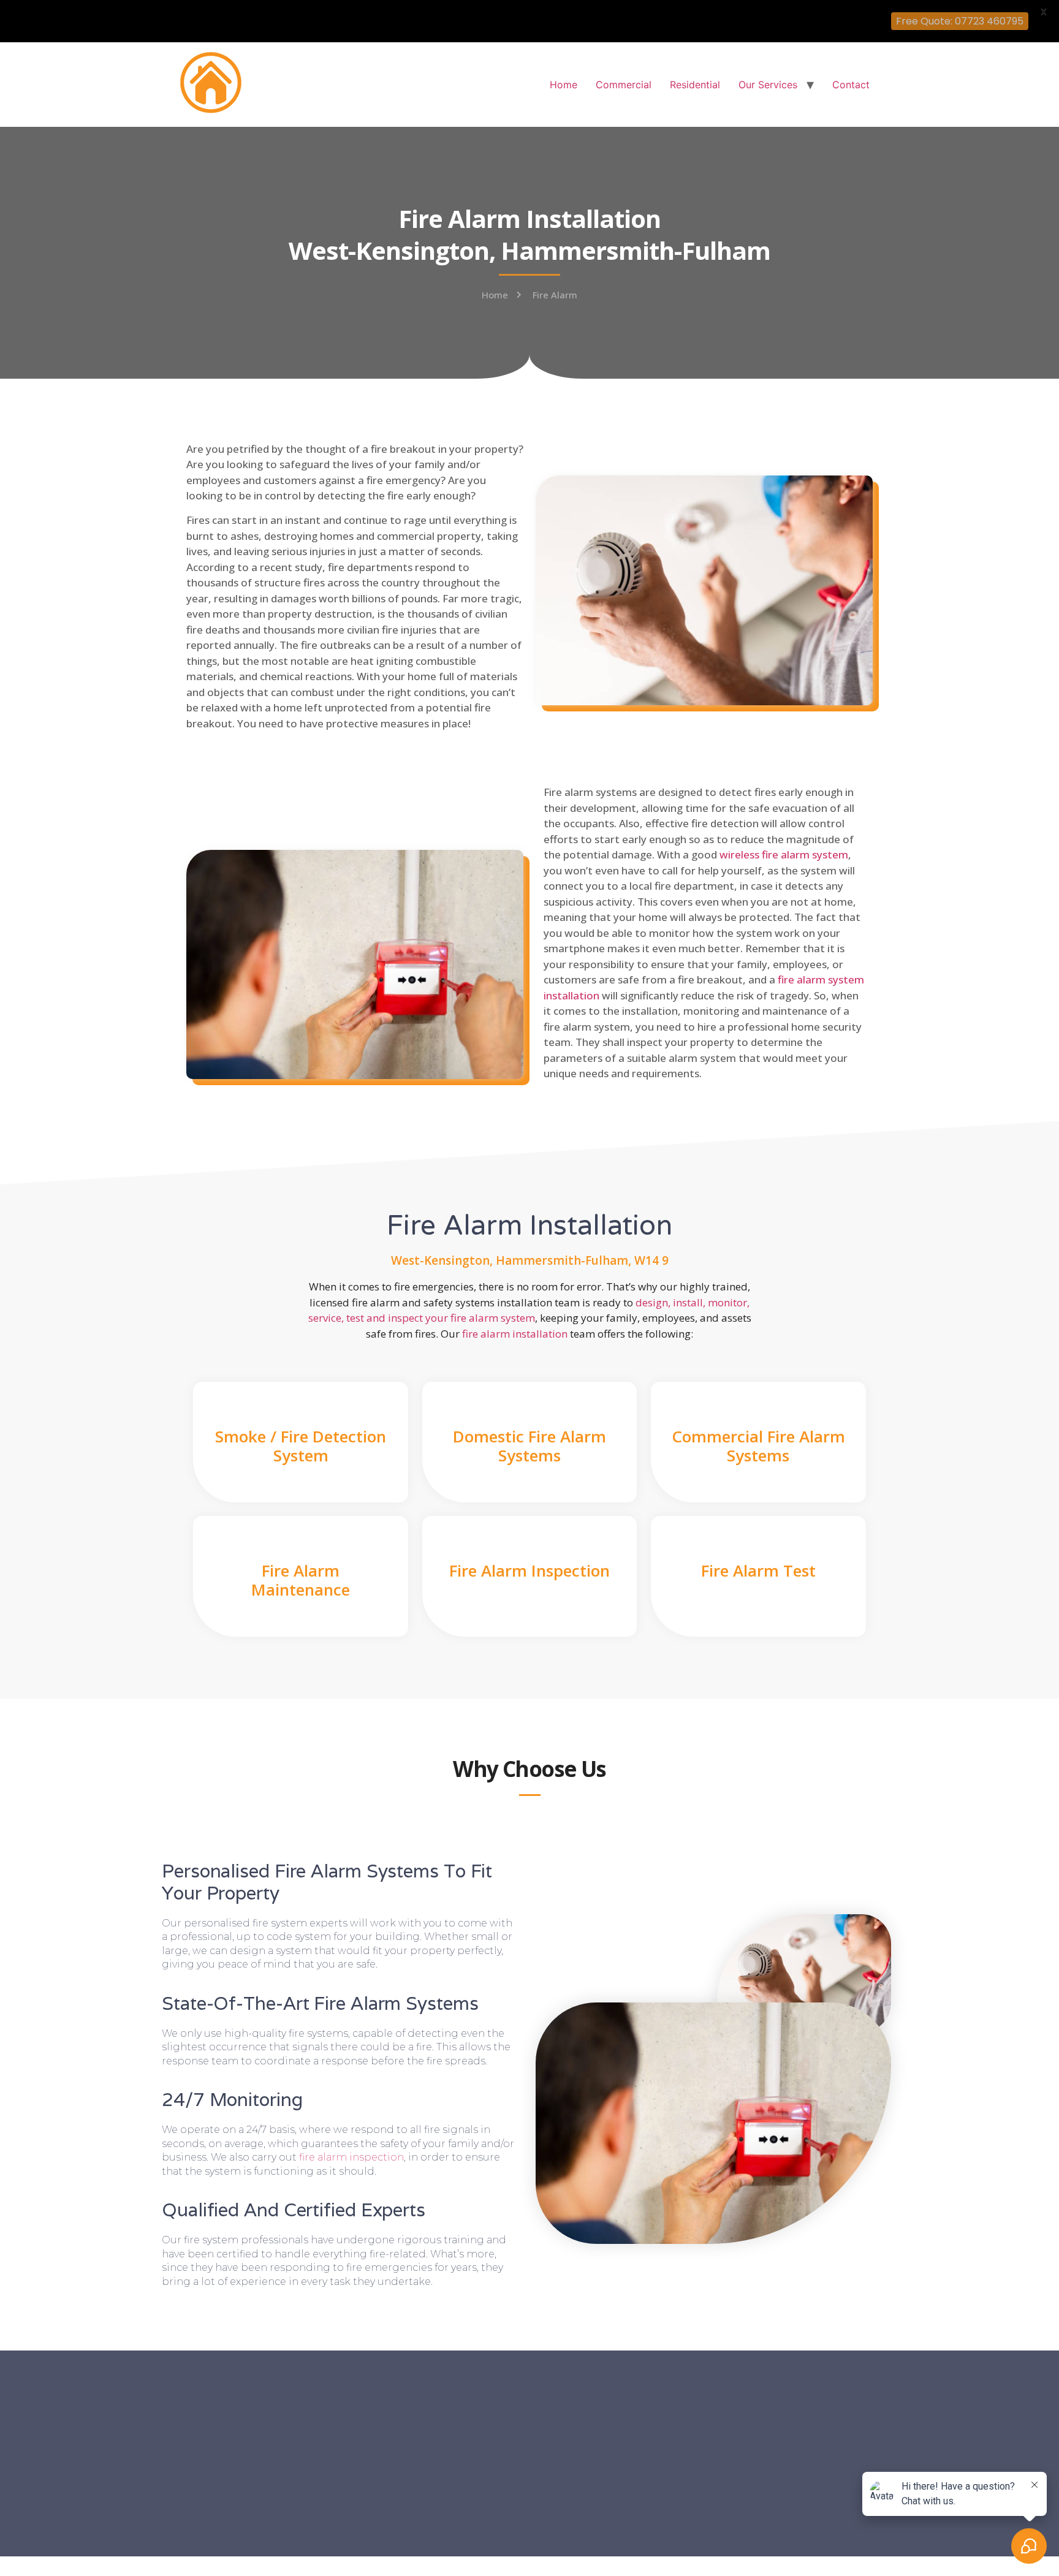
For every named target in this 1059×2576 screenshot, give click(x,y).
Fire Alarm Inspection (529, 1570)
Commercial (624, 85)
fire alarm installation (515, 1334)
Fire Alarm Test (758, 1570)
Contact (851, 85)
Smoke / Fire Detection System (301, 1446)
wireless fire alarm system (784, 854)
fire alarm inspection (351, 2157)
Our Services (768, 85)
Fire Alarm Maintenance (301, 1580)
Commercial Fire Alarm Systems (758, 1446)
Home (564, 85)
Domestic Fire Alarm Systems (529, 1446)
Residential (695, 85)
